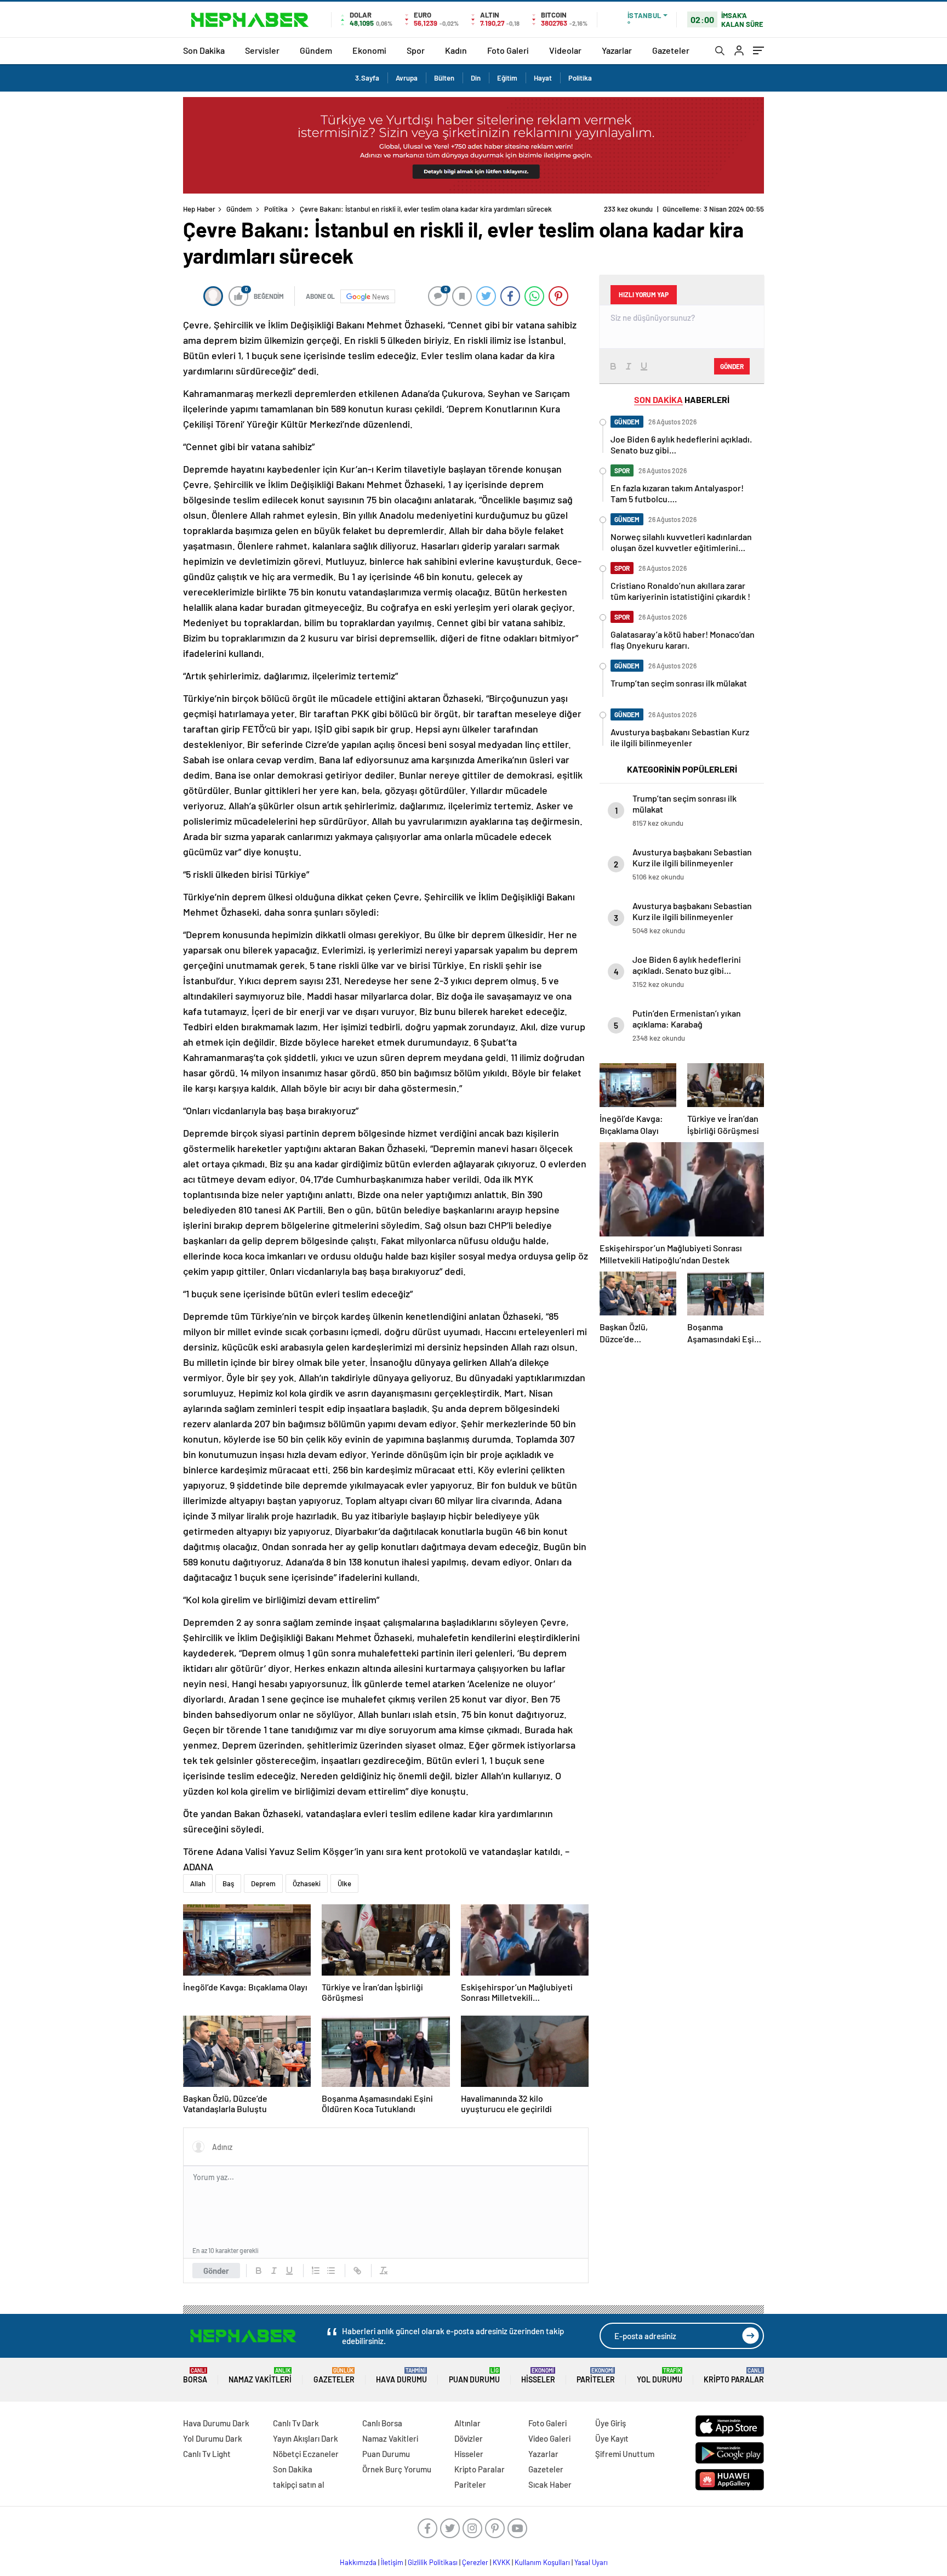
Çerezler (475, 2562)
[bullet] (331, 2271)
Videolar (565, 50)
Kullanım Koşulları (542, 2562)
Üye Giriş (611, 2423)
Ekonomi (369, 50)
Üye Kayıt (612, 2438)
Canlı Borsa (382, 2423)
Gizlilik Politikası (433, 2562)
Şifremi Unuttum (625, 2454)
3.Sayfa (367, 78)
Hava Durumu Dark (216, 2423)
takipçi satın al (299, 2484)
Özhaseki (307, 1883)
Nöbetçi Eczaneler (306, 2454)
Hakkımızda (358, 2562)
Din (476, 78)
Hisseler (538, 2376)
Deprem (263, 1883)
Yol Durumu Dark (213, 2438)
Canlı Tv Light (207, 2454)
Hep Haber (199, 209)
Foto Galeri (508, 50)
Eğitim (507, 78)
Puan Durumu (474, 2376)
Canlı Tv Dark (296, 2423)
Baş (228, 1883)
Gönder (216, 2271)
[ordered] (316, 2271)
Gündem (316, 50)
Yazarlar (617, 50)
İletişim (392, 2562)
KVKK (501, 2562)
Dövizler (469, 2438)
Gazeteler (671, 50)
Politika (580, 78)
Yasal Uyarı (591, 2562)
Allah (198, 1883)
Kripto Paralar (734, 2376)
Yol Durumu (660, 2376)
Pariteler (596, 2376)
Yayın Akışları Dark (306, 2438)
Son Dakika (204, 50)
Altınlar (467, 2423)
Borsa (195, 2376)
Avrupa (407, 78)
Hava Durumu (401, 2376)
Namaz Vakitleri (260, 2376)
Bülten (444, 78)
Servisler (262, 50)
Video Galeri (549, 2438)
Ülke (344, 1883)
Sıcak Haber (550, 2484)
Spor (416, 50)
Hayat (543, 78)
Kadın (456, 50)
